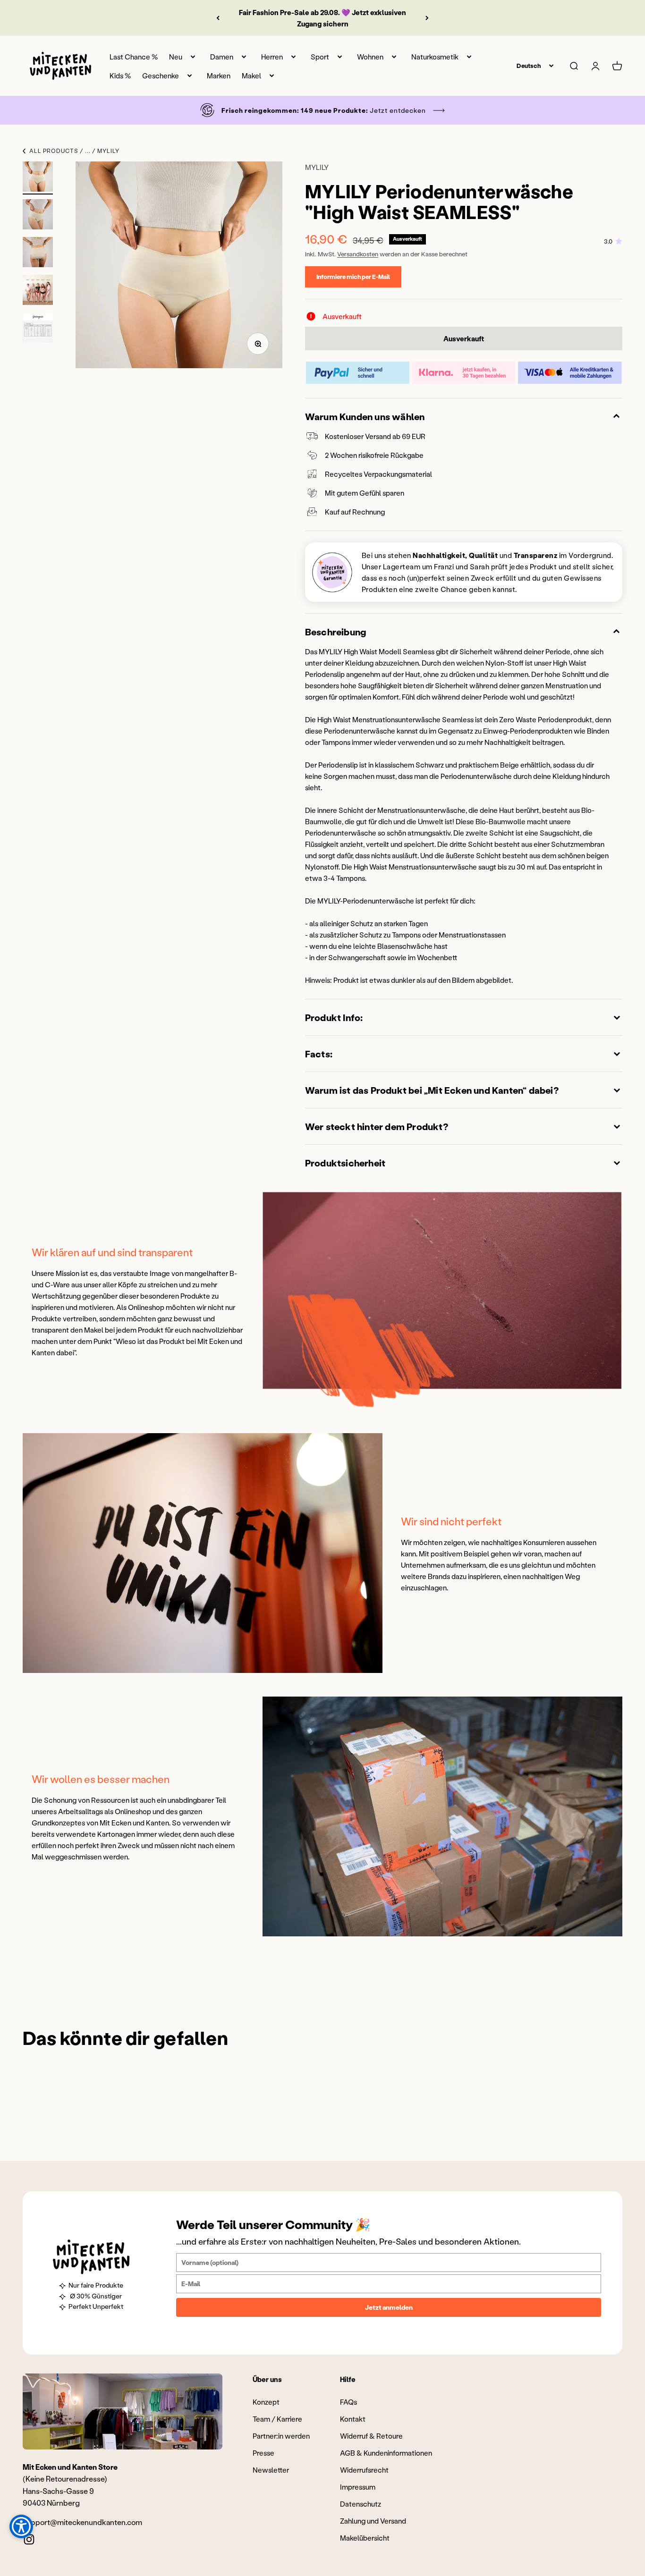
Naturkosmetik (435, 57)
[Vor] (427, 18)
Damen (222, 57)
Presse (263, 2453)
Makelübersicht (365, 2538)
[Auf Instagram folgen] (29, 2539)
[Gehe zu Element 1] (38, 178)
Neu (176, 57)
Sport (320, 57)
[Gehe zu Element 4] (38, 291)
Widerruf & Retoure (371, 2436)
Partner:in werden (281, 2436)
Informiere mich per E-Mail (353, 276)
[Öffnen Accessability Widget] (21, 2526)
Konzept (266, 2402)
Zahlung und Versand (373, 2521)
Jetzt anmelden (389, 2307)
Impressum (358, 2487)
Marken (219, 76)
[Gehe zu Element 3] (38, 253)
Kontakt (353, 2419)
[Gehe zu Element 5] (38, 329)
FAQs (348, 2402)
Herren (272, 57)
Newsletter (271, 2470)
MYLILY (317, 167)
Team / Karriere (277, 2419)
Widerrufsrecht (364, 2470)
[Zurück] (218, 18)
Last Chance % (134, 57)
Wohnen (370, 57)
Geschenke (161, 76)
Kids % (120, 76)
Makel (251, 76)
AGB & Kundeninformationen (386, 2453)
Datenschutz (361, 2504)
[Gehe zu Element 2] (38, 216)
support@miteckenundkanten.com (82, 2522)
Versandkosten (358, 254)
